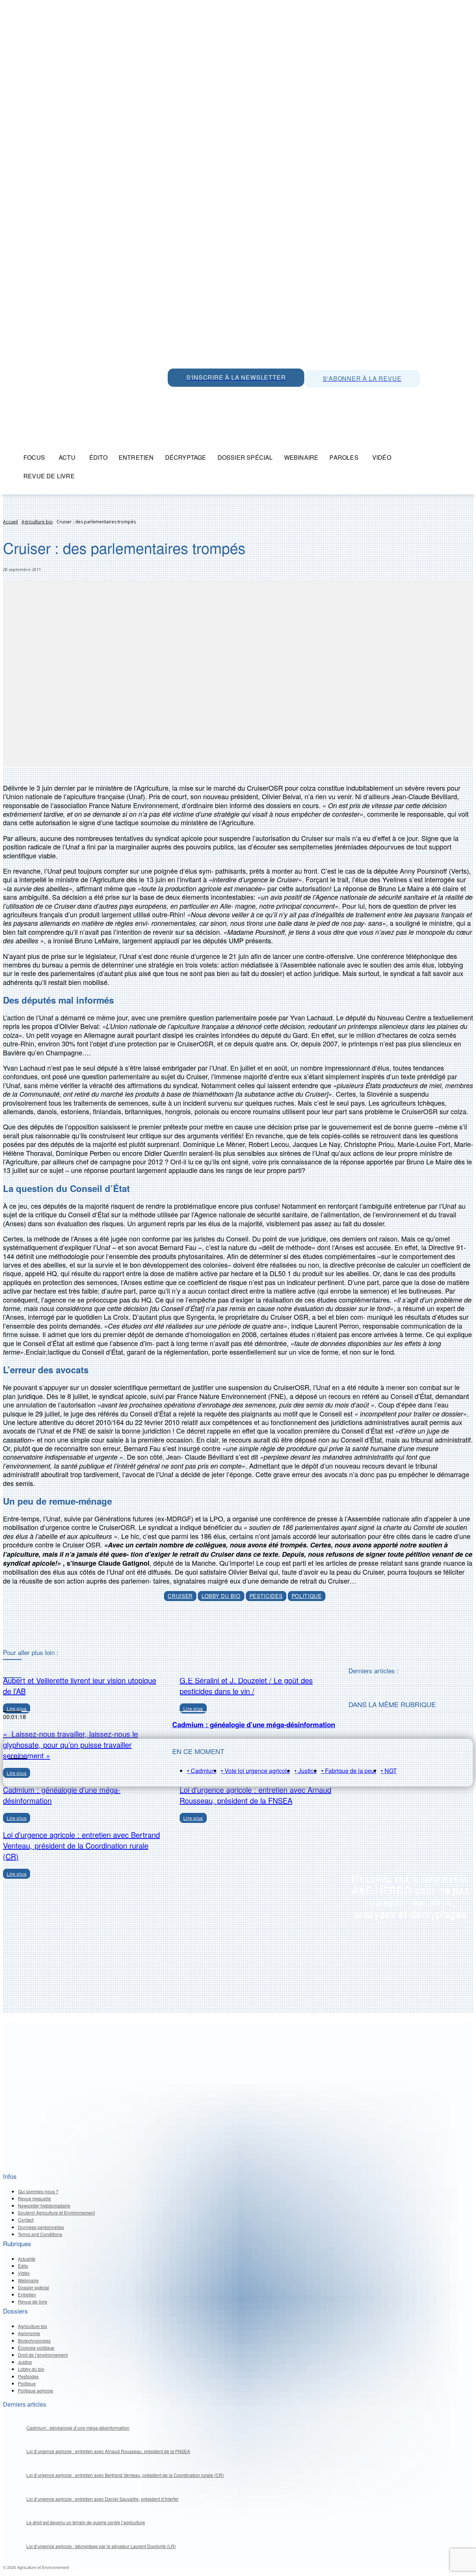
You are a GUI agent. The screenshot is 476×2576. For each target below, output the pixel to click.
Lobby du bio (221, 1596)
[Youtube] (225, 395)
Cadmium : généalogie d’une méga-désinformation (254, 1724)
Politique (307, 1596)
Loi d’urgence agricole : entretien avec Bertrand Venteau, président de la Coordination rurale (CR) (81, 1845)
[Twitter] (192, 395)
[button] (464, 458)
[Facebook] (242, 395)
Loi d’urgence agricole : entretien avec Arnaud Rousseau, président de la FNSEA (255, 1795)
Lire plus (17, 1818)
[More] (273, 1630)
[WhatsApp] (175, 395)
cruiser (180, 1596)
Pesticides (266, 1596)
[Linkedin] (209, 395)
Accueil (10, 522)
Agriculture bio (37, 522)
